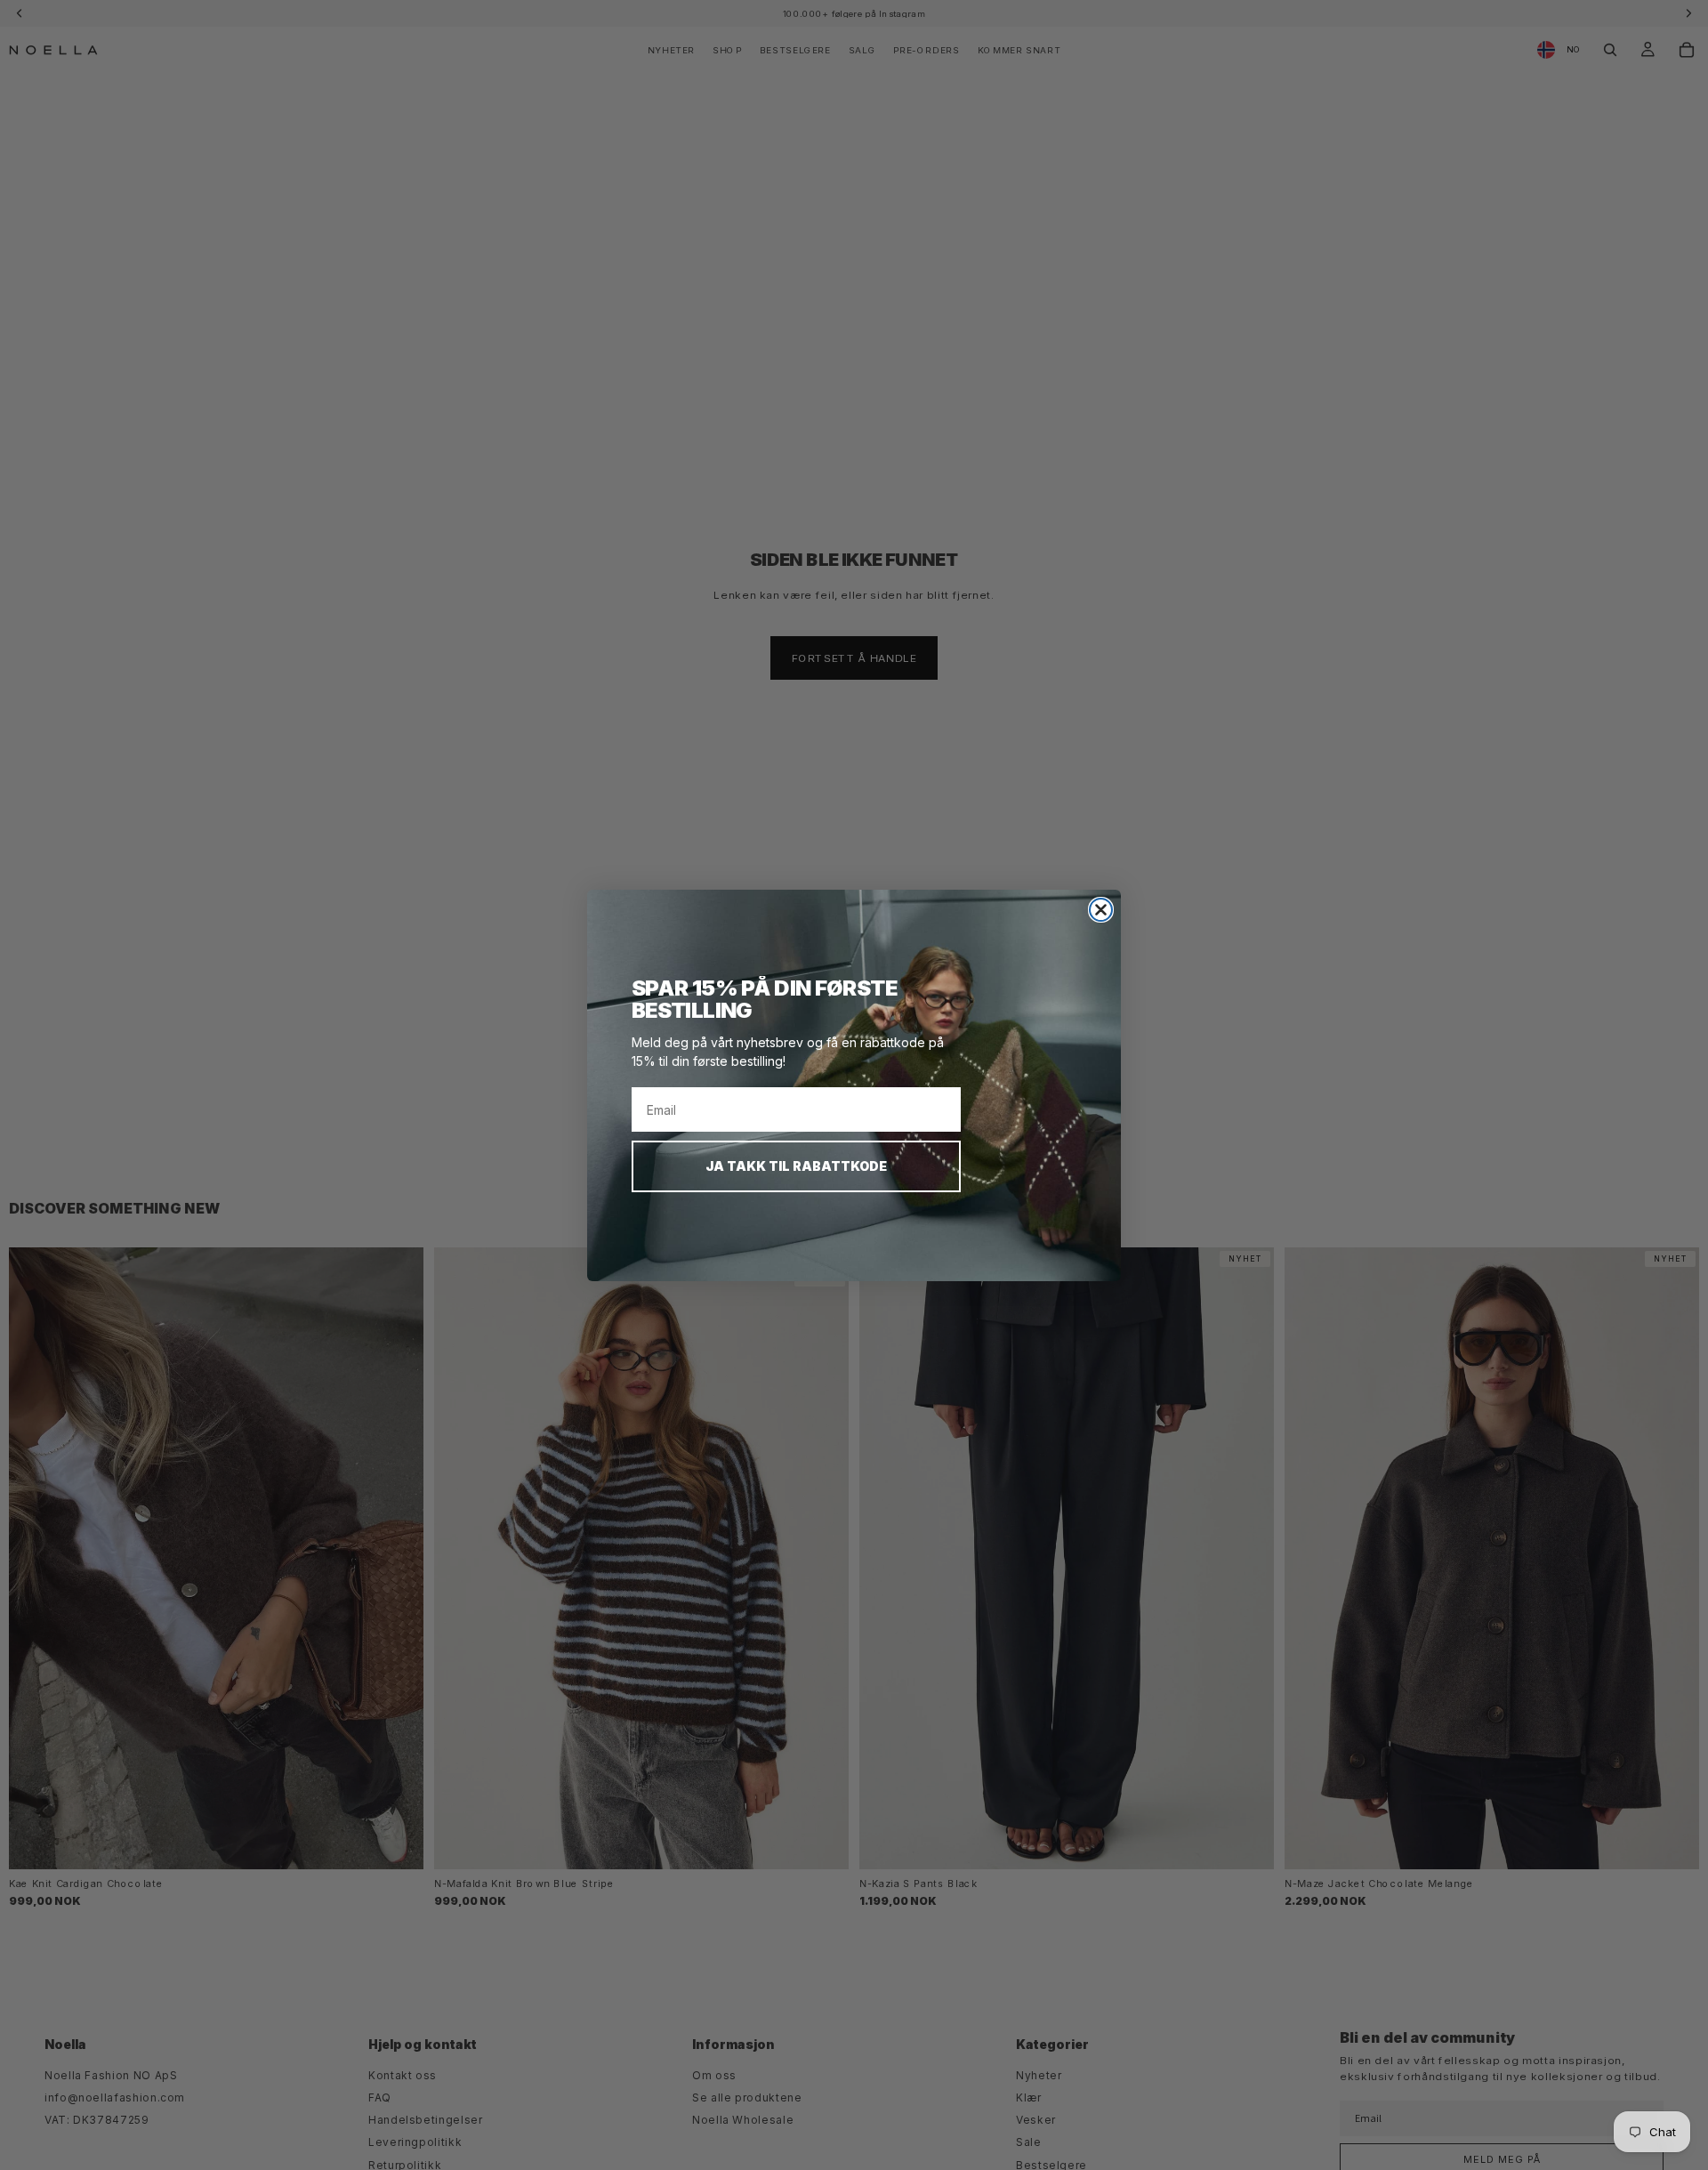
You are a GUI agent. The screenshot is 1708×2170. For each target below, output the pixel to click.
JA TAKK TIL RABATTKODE (796, 1166)
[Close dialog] (1101, 910)
